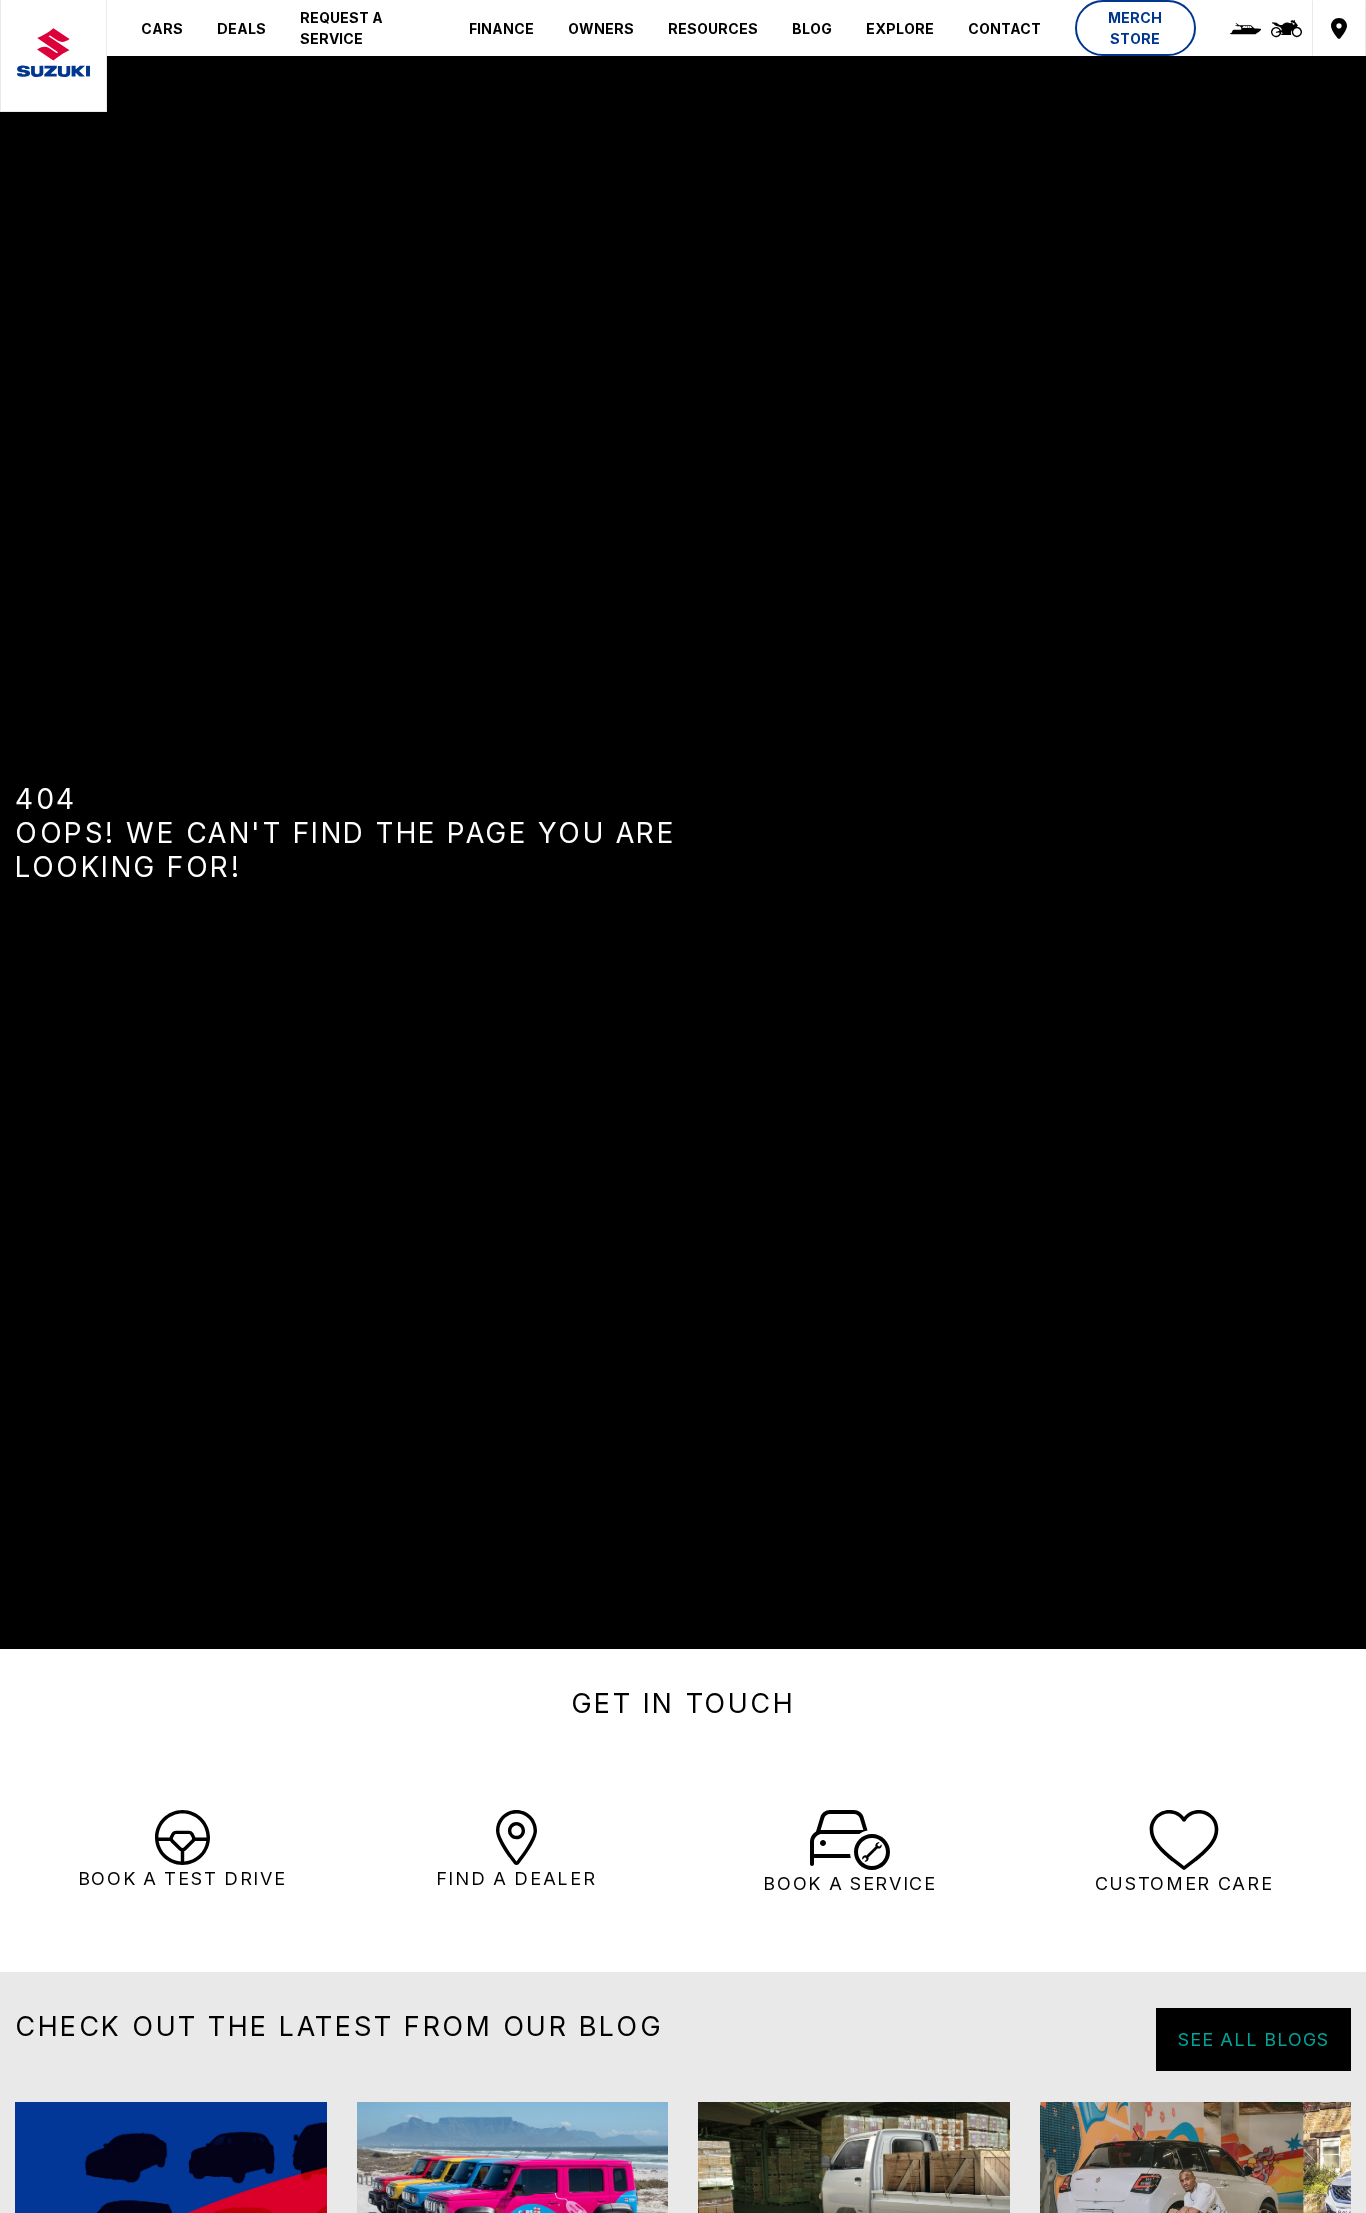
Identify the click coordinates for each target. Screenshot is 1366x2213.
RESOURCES (713, 28)
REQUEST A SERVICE (341, 28)
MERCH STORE (1135, 28)
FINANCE (501, 28)
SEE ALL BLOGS (1253, 2039)
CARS (162, 28)
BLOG (812, 28)
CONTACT (1004, 28)
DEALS (241, 28)
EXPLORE (900, 28)
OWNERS (601, 28)
